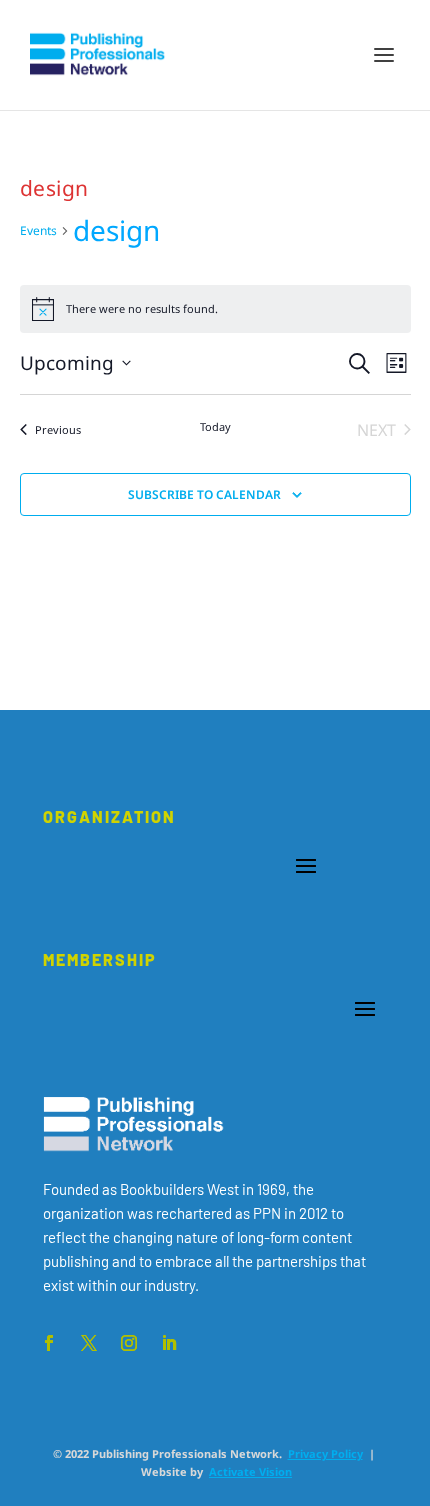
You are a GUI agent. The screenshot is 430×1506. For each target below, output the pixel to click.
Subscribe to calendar (204, 494)
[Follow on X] (89, 1343)
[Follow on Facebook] (49, 1343)
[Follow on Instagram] (129, 1343)
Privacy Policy (325, 1453)
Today (215, 426)
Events (38, 230)
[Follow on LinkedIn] (169, 1343)
